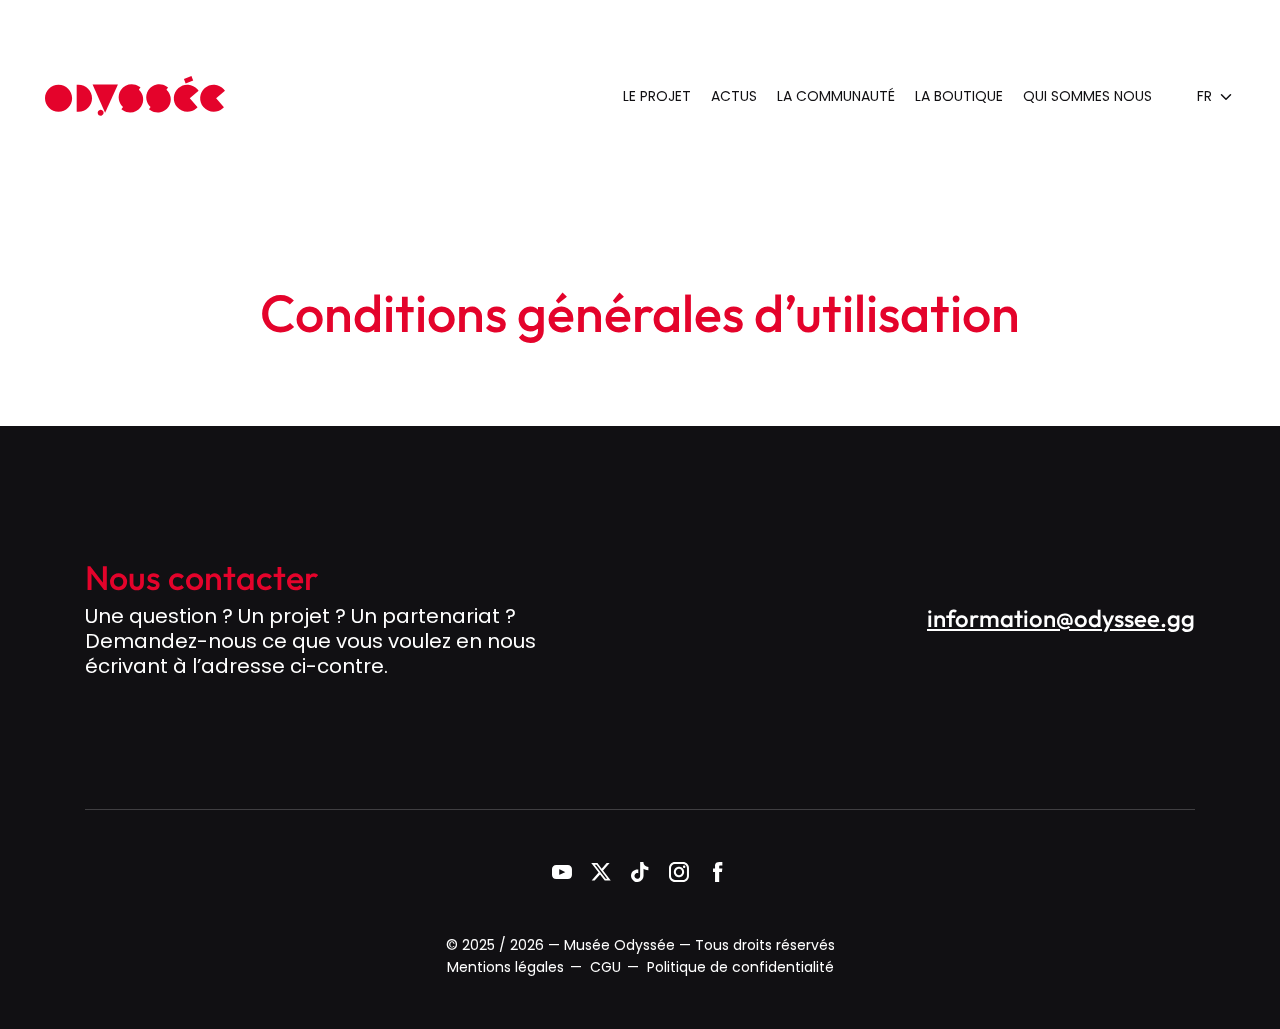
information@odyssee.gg (1061, 618)
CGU (605, 967)
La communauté (836, 96)
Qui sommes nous (1087, 96)
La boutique (959, 96)
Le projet (657, 96)
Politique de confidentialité (740, 967)
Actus (734, 96)
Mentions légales (505, 967)
